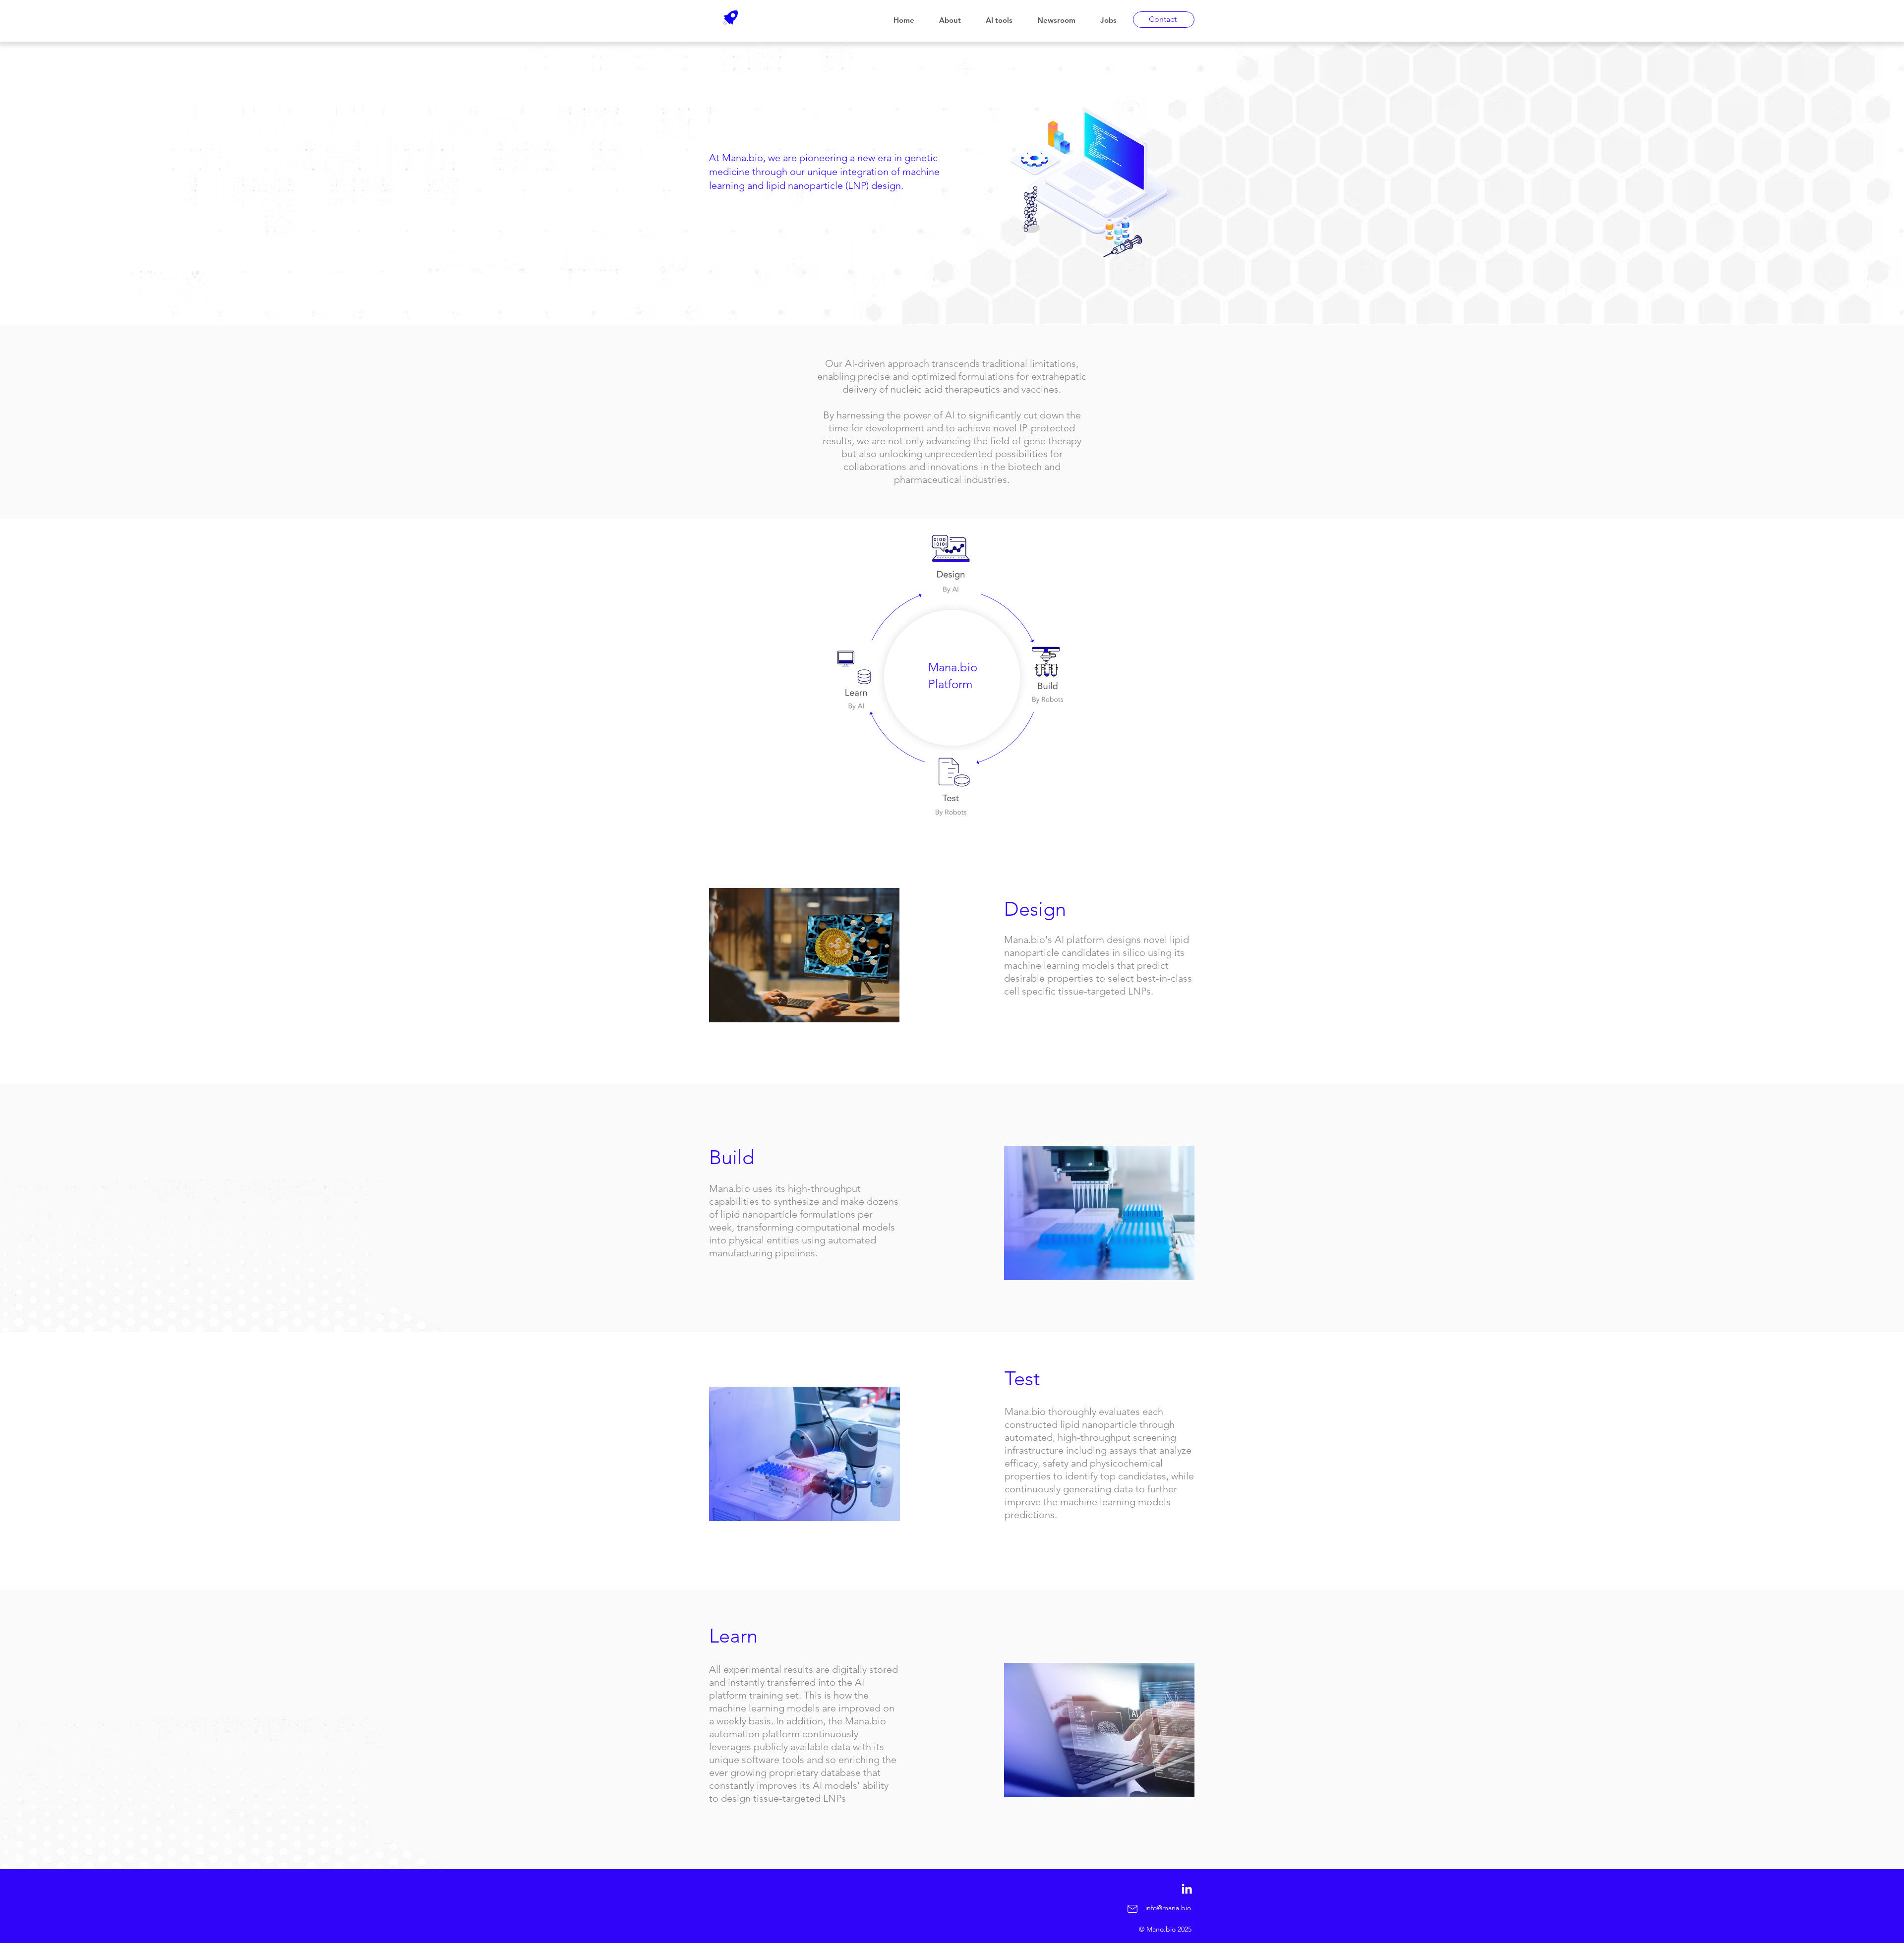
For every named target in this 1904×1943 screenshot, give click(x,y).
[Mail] (1132, 1909)
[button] (955, 20)
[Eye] (951, 566)
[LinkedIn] (1187, 1889)
